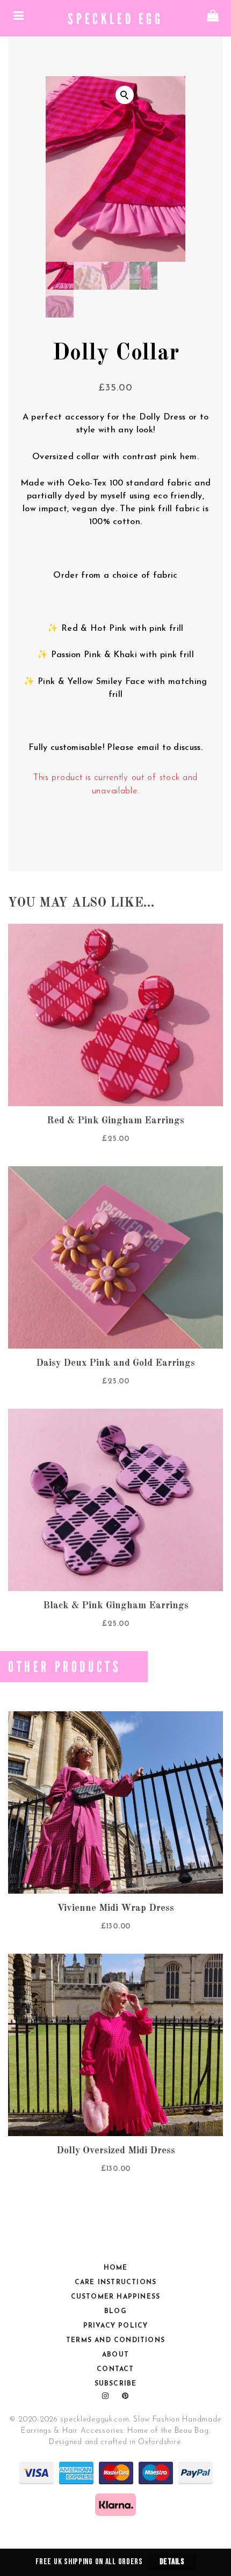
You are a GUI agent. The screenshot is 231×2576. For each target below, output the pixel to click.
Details (172, 2562)
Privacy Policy (116, 2326)
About (115, 2355)
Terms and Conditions (115, 2341)
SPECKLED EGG (115, 18)
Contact (115, 2369)
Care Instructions (115, 2283)
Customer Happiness (116, 2297)
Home (116, 2268)
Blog (115, 2312)
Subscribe (116, 2384)
